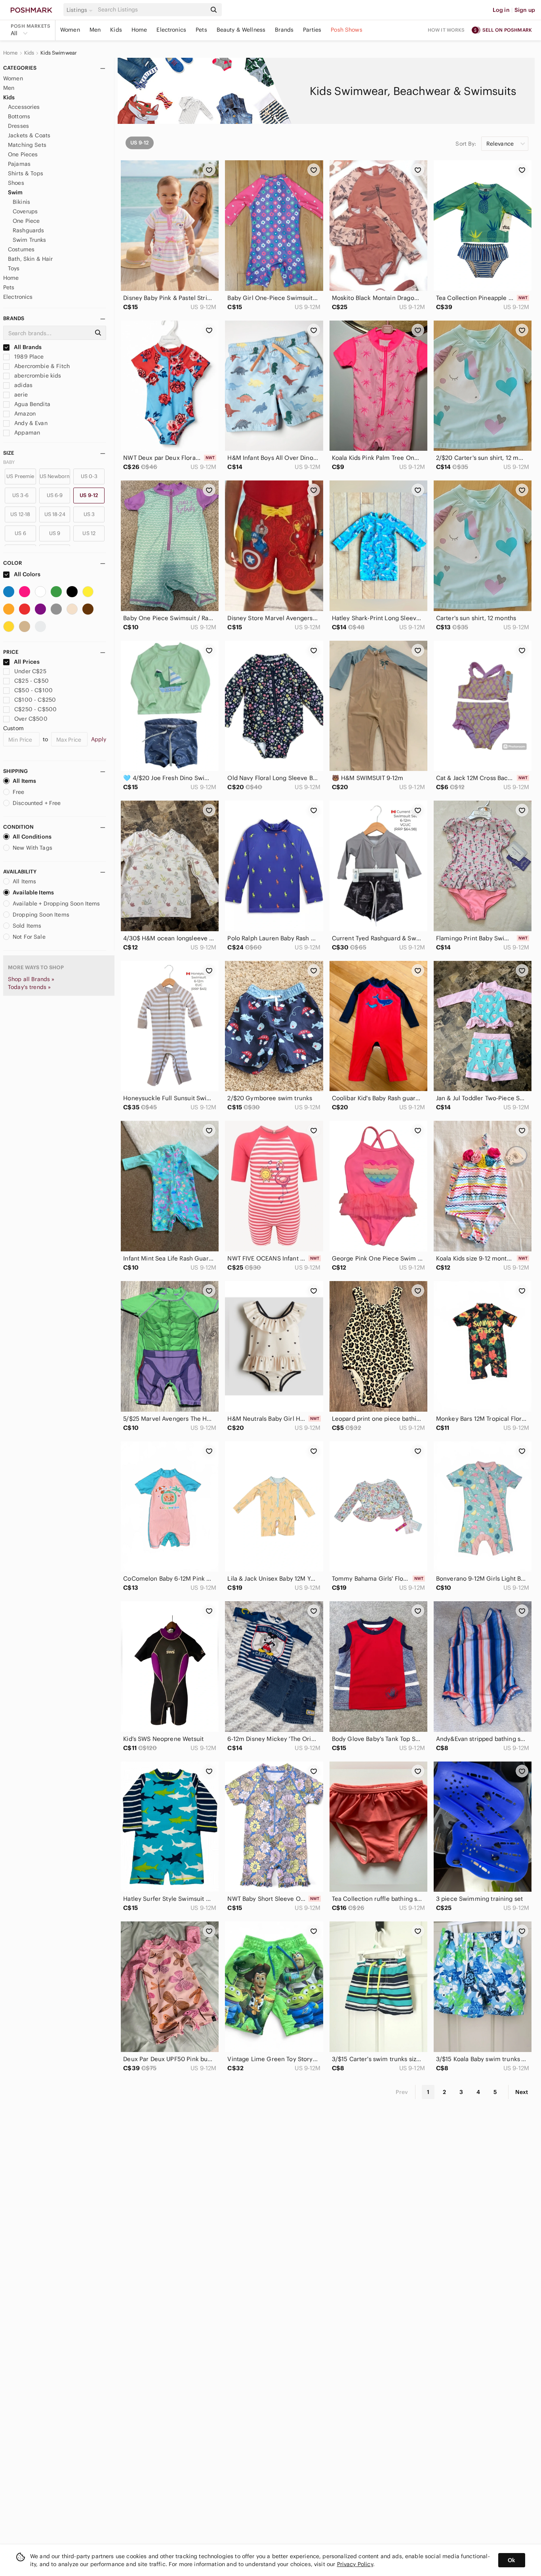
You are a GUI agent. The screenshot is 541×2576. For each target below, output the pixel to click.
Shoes (16, 183)
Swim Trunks (30, 240)
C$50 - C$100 (33, 690)
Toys (14, 268)
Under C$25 (30, 671)
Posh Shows (347, 30)
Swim (15, 192)
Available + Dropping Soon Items (56, 904)
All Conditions (32, 837)
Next (522, 2092)
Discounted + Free (37, 803)
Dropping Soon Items (41, 915)
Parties (312, 30)
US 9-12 (89, 495)
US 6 (20, 533)
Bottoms (19, 116)
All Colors (27, 574)
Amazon (24, 414)
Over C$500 (31, 719)
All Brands (27, 347)
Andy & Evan (30, 423)
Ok (511, 2560)
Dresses (18, 126)
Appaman (26, 433)
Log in (501, 10)
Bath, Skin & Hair (30, 259)
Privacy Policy (355, 2564)
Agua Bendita (31, 404)
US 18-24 (55, 514)
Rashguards (29, 230)
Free (19, 792)
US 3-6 (20, 495)
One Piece (26, 221)
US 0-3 (89, 476)
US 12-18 (20, 514)
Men (95, 30)
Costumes (21, 249)
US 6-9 (55, 495)
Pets (201, 30)
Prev (402, 2092)
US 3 (89, 514)
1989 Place (28, 357)
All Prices (27, 662)
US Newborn (55, 476)
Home (139, 30)
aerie (20, 395)
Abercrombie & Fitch (41, 366)
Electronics (171, 30)
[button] (81, 10)
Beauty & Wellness (241, 30)
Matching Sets (27, 145)
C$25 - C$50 (31, 681)
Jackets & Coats (29, 135)
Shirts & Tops (26, 173)
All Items (24, 781)
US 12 (89, 533)
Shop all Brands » (31, 979)
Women (70, 30)
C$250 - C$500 (35, 709)
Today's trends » (29, 987)
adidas (23, 385)
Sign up (525, 10)
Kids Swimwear (59, 53)
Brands (284, 30)
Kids (116, 30)
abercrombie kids (37, 376)
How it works (446, 30)
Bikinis (21, 202)
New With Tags (32, 848)
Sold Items (27, 926)
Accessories (24, 107)
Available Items (33, 892)
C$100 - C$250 (35, 700)
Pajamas (19, 164)
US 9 (55, 533)
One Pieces (23, 154)
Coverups (25, 211)
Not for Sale (29, 937)
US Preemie (20, 476)
